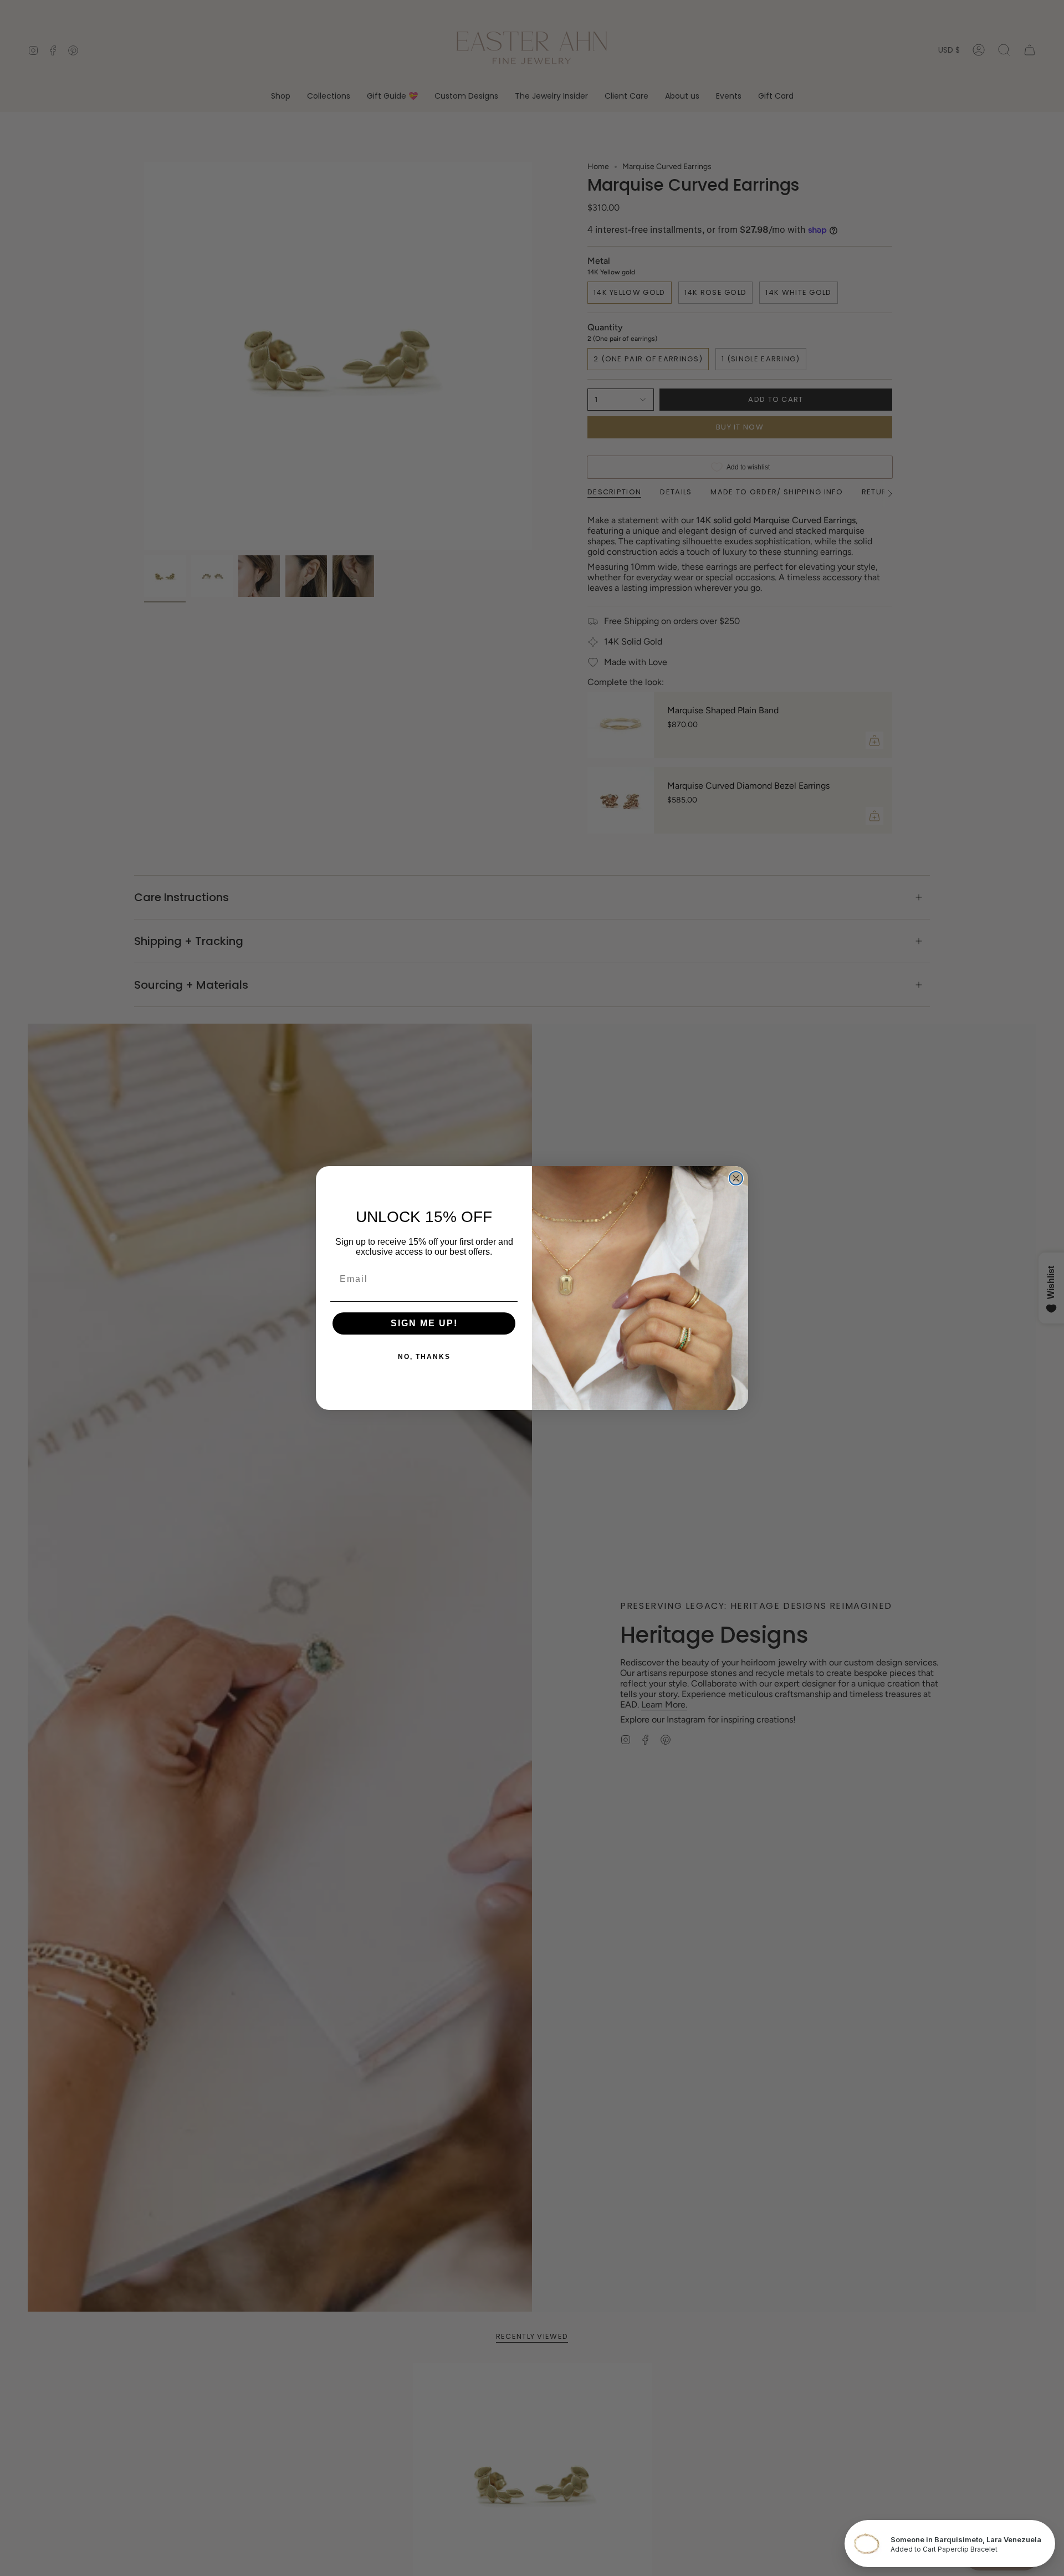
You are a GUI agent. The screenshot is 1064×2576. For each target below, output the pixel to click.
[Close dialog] (736, 1178)
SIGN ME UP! (424, 1323)
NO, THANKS (424, 1357)
